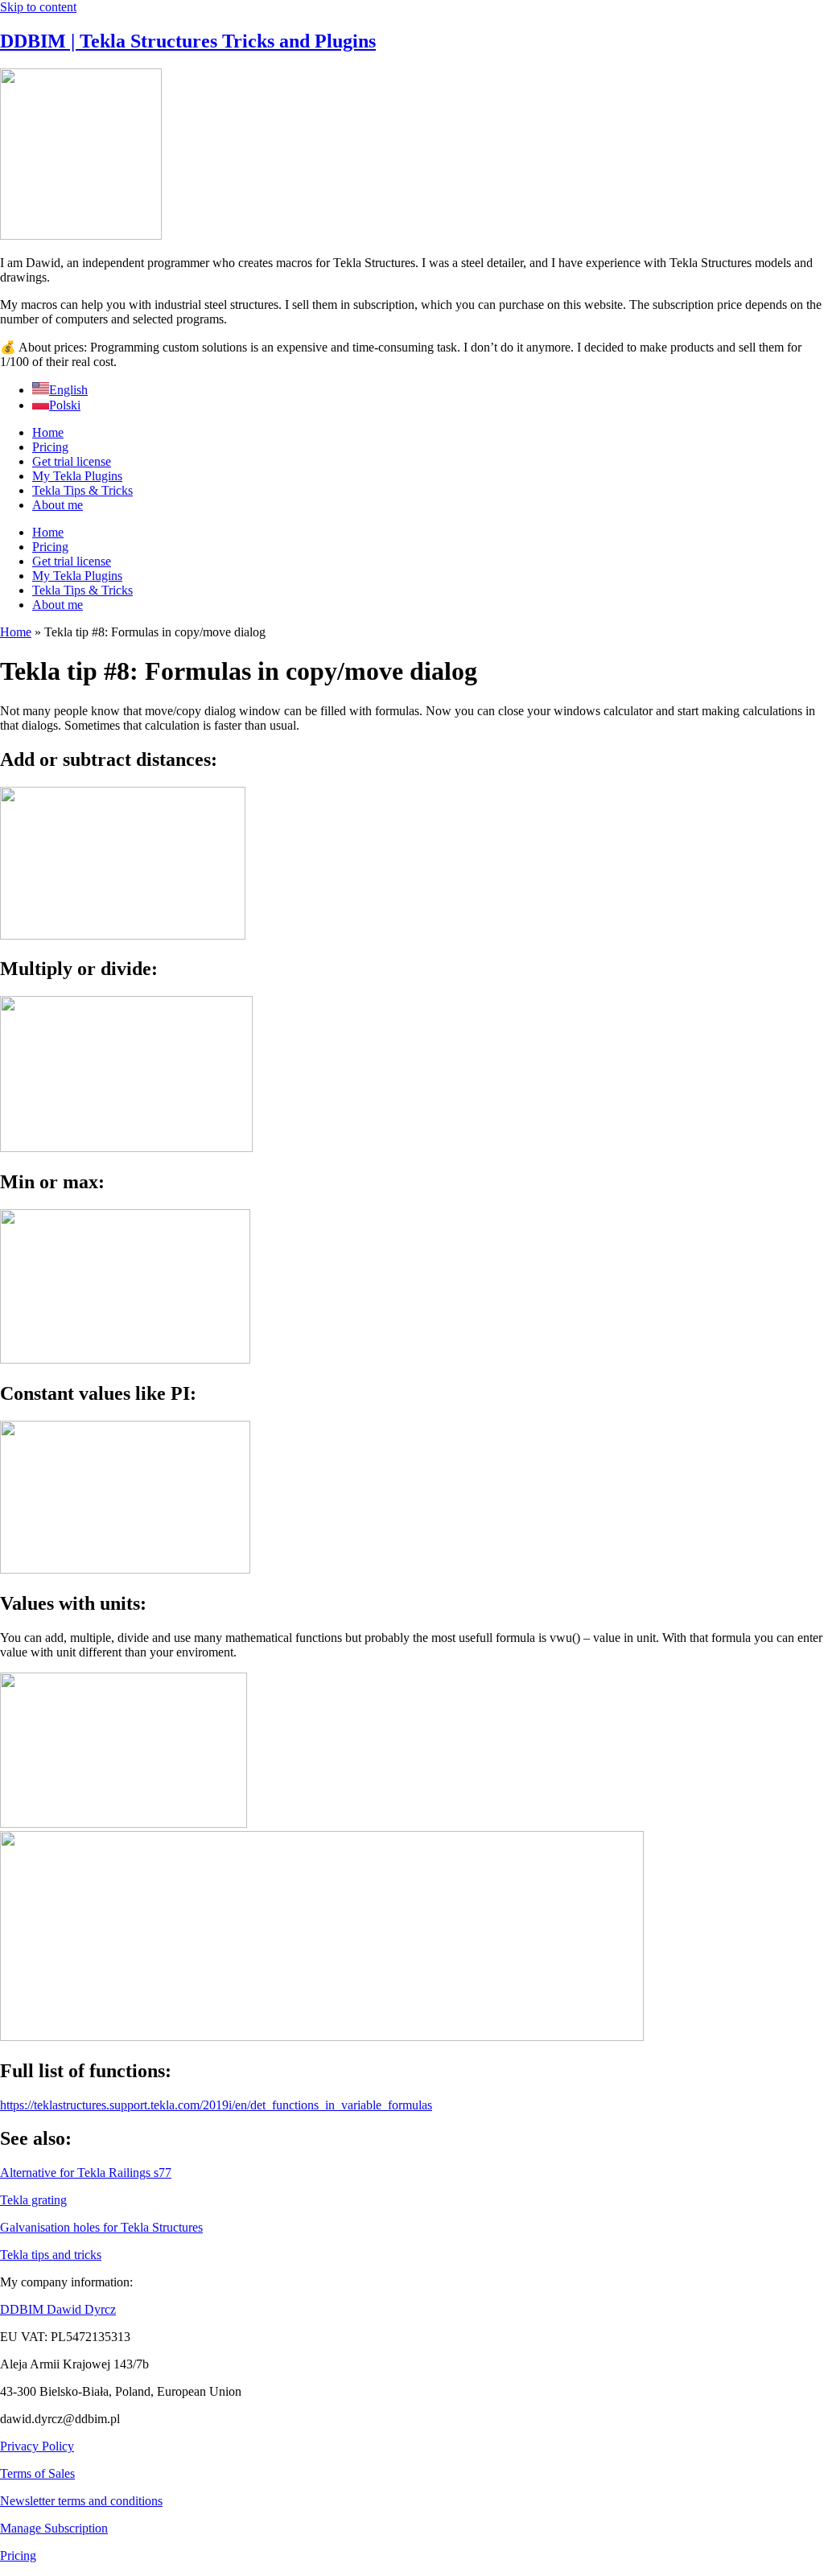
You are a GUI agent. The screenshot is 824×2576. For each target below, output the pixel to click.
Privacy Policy (37, 2446)
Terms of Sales (37, 2473)
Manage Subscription (54, 2528)
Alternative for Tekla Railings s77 (86, 2173)
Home (48, 432)
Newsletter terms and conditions (81, 2501)
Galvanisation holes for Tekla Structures (101, 2227)
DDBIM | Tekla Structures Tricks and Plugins (188, 41)
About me (58, 505)
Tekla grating (33, 2200)
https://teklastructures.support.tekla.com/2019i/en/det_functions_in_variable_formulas (216, 2105)
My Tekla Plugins (77, 476)
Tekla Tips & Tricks (82, 490)
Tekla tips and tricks (51, 2255)
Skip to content (38, 7)
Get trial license (72, 461)
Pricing (50, 447)
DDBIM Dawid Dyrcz (58, 2309)
